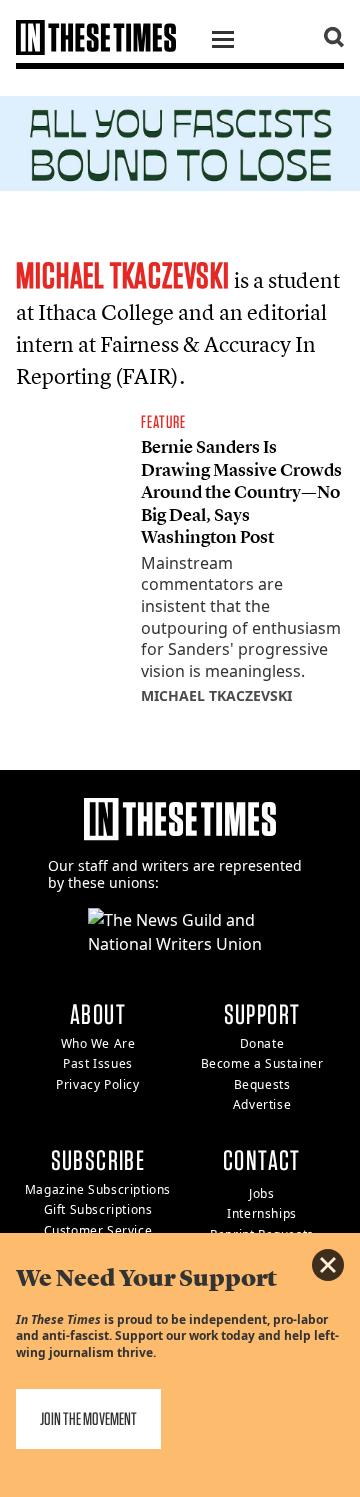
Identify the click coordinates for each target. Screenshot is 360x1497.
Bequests (262, 1084)
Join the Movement (88, 1418)
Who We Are (98, 1043)
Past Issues (98, 1063)
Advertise (262, 1104)
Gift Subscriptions (98, 1209)
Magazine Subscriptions (98, 1189)
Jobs (261, 1193)
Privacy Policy (97, 1084)
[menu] (223, 42)
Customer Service (98, 1230)
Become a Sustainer (262, 1063)
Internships (262, 1213)
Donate (262, 1043)
